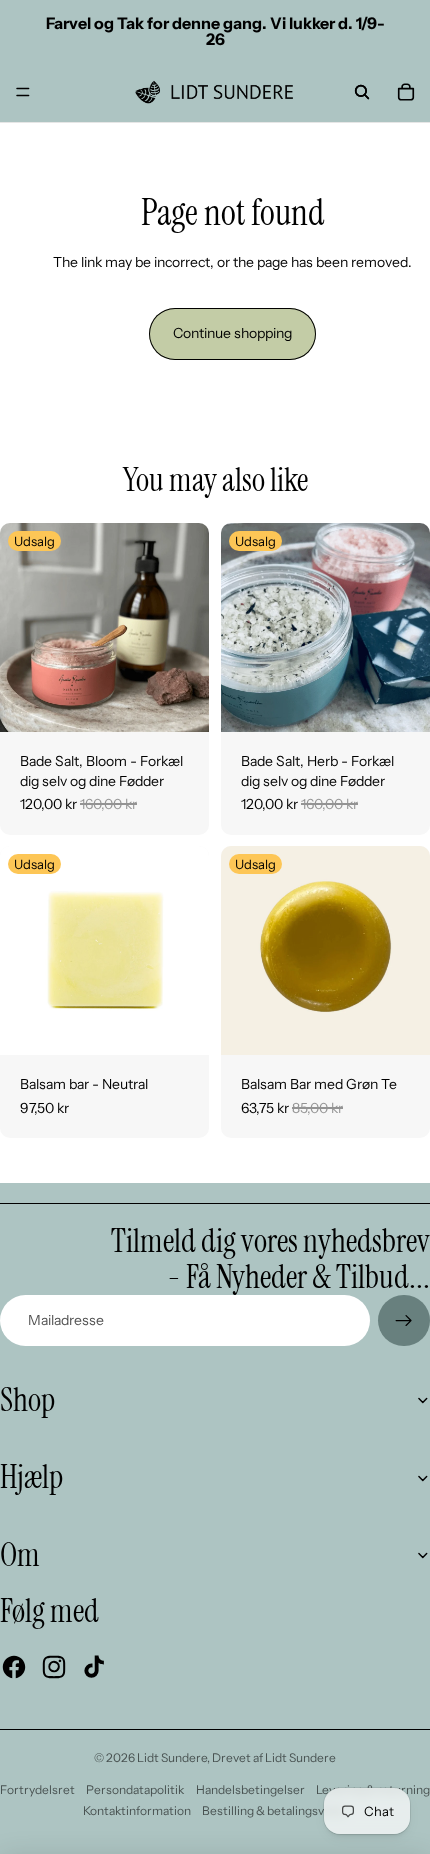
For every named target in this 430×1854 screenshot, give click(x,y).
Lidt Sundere (172, 1757)
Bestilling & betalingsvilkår (274, 1810)
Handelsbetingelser (250, 1789)
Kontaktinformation (137, 1810)
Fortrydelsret (37, 1789)
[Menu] (23, 92)
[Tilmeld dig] (404, 1321)
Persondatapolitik (135, 1789)
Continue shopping (232, 333)
